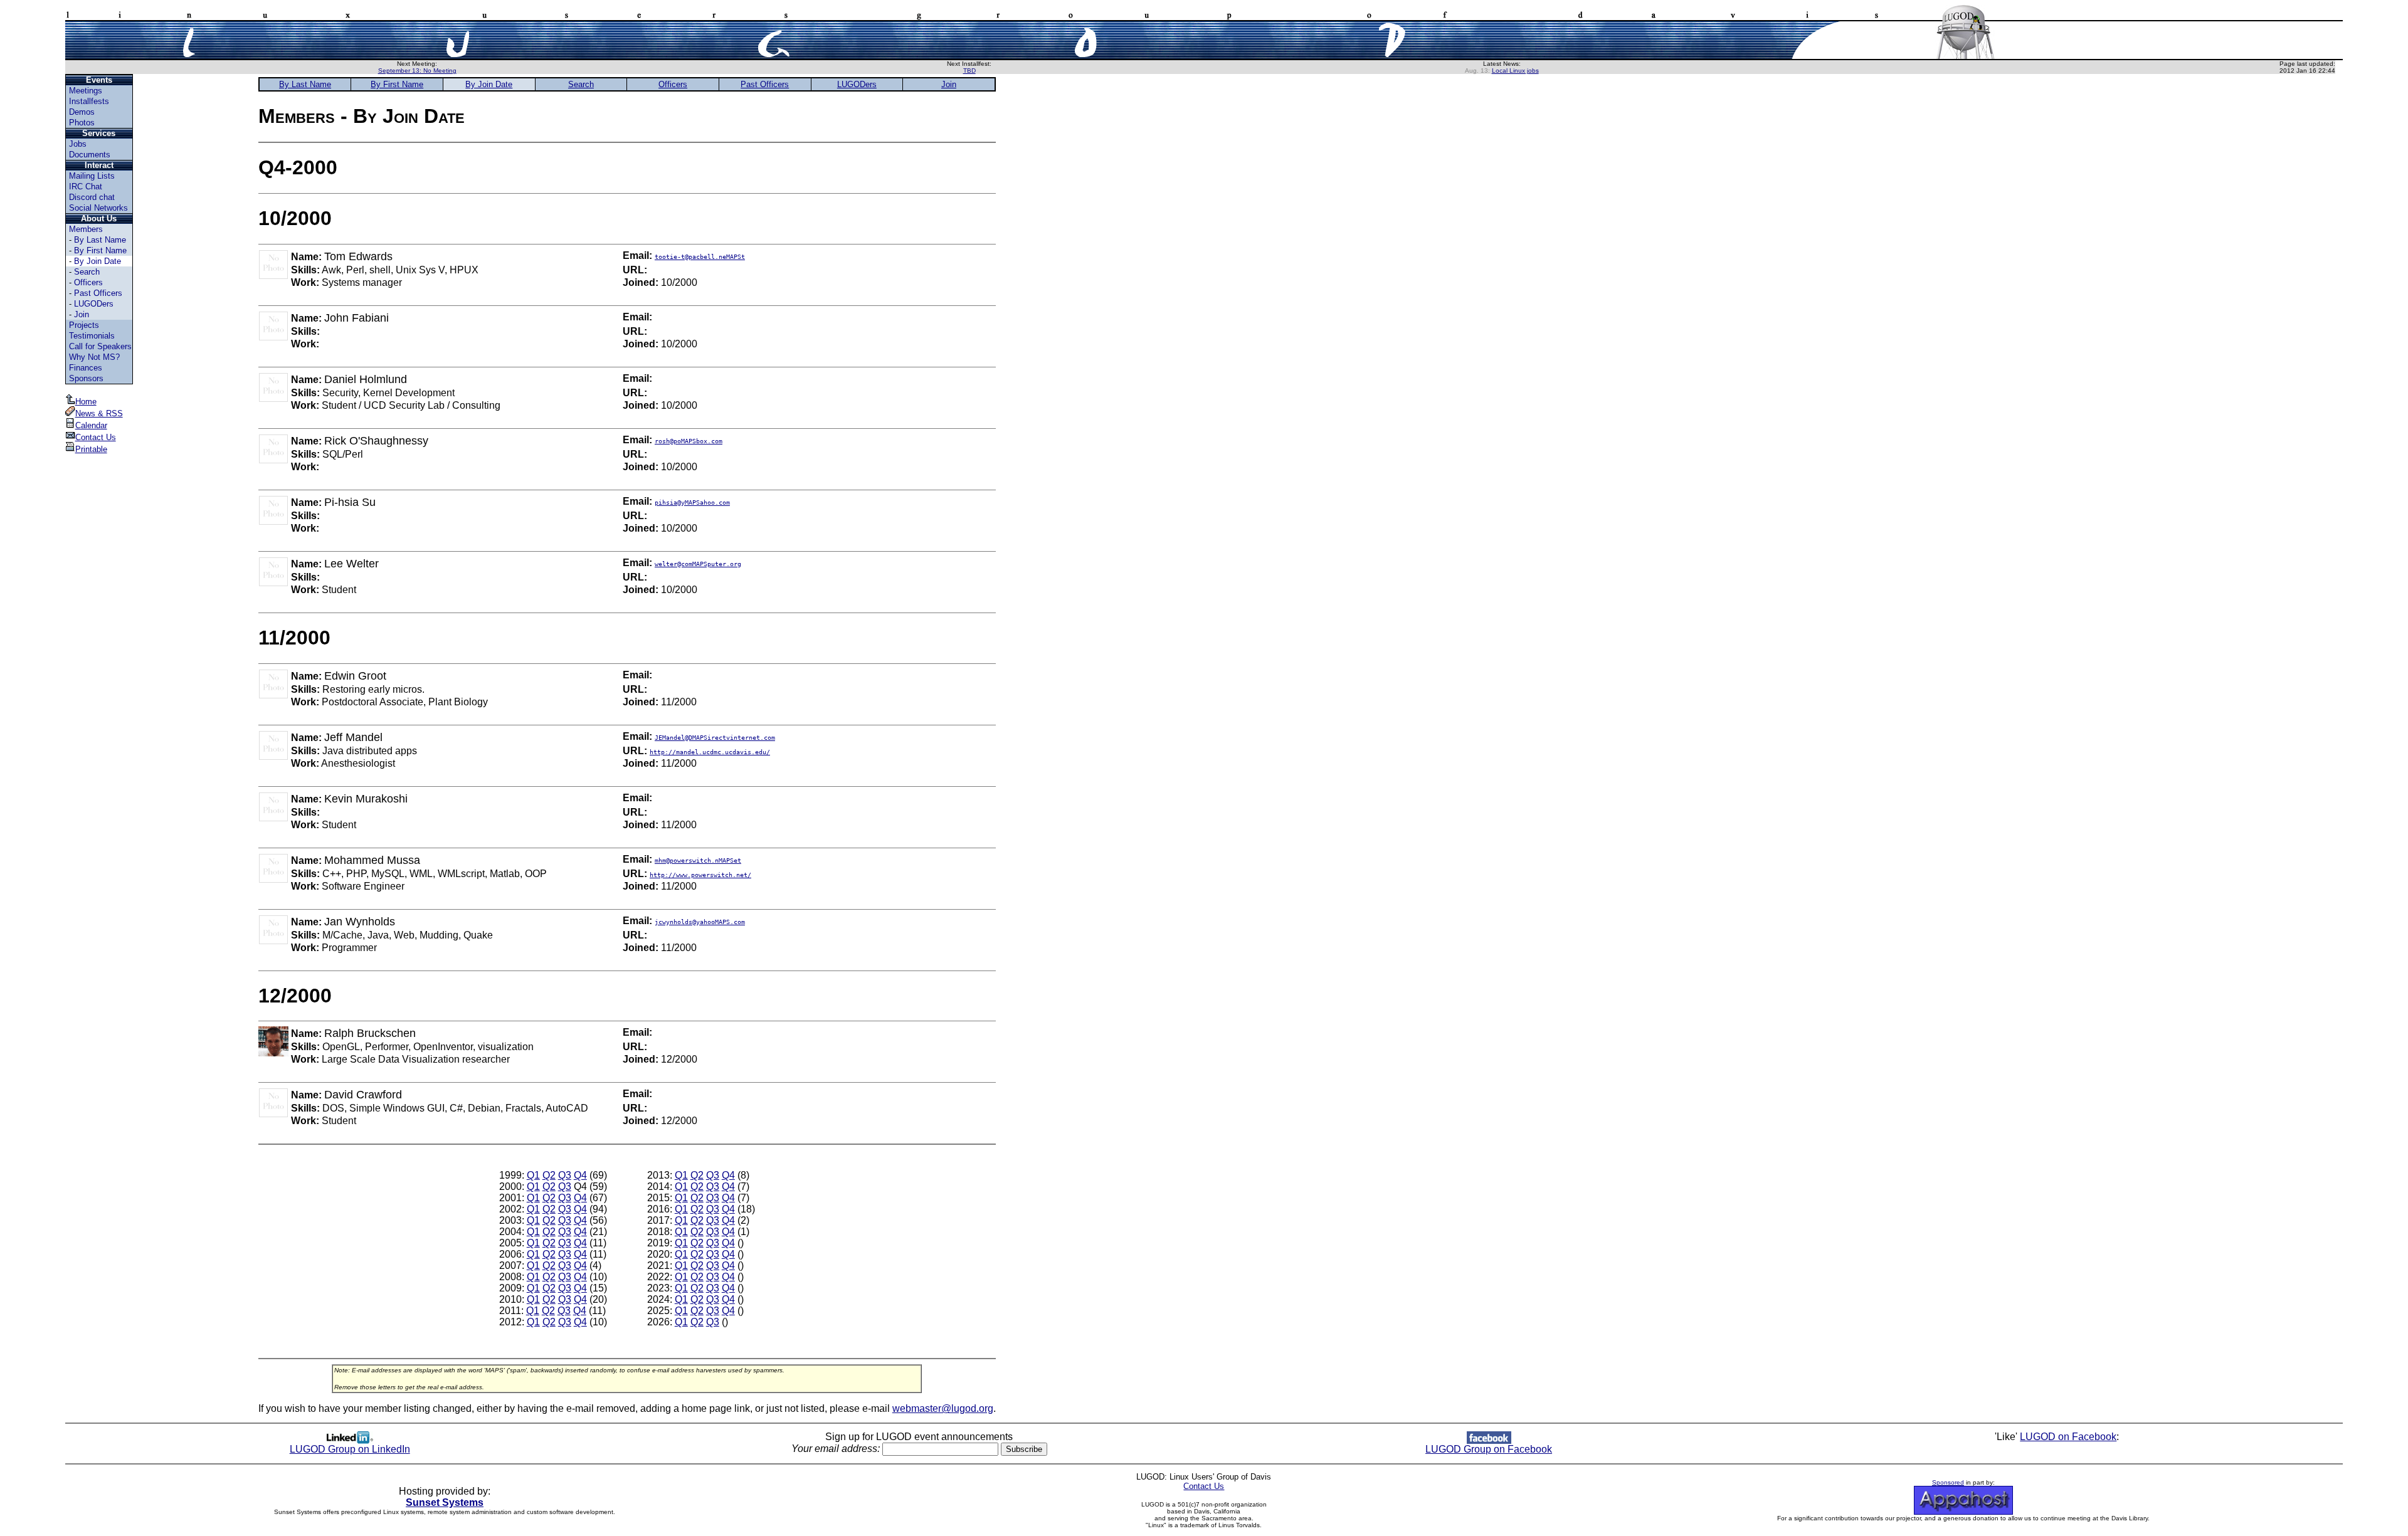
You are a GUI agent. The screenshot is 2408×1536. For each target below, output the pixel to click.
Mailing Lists (92, 176)
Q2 (549, 1175)
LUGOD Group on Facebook (1489, 1449)
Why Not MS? (94, 357)
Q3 (565, 1175)
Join (82, 314)
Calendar (91, 425)
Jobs (78, 144)
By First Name (100, 250)
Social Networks (98, 208)
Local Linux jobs (1515, 71)
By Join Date (98, 261)
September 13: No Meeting (417, 71)
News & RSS (99, 413)
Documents (90, 155)
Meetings (86, 91)
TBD (969, 71)
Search (87, 272)
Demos (82, 112)
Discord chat (92, 197)
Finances (86, 368)
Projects (84, 325)
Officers (88, 282)
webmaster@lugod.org (943, 1408)
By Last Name (100, 240)
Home (86, 402)
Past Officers (98, 293)
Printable (91, 449)
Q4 (580, 1175)
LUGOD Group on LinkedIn (350, 1449)
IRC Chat (86, 187)
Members (86, 229)
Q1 (533, 1175)
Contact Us (96, 437)
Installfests (89, 101)
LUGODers (94, 304)
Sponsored (1948, 1482)
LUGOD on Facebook (2068, 1437)
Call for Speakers (100, 346)
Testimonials (92, 336)
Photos (82, 123)
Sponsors (86, 378)
